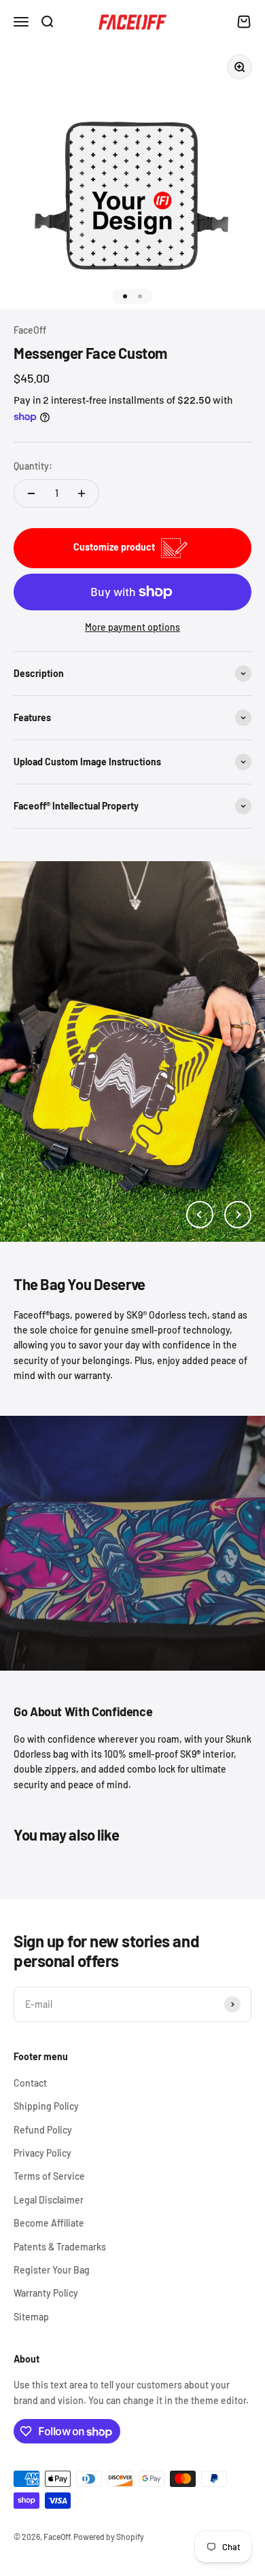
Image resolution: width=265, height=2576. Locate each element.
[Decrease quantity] (31, 493)
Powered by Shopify (109, 2537)
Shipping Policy (46, 2106)
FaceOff (30, 330)
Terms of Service (49, 2176)
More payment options (132, 627)
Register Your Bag (52, 2270)
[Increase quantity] (82, 493)
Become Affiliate (49, 2223)
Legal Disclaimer (49, 2200)
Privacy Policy (42, 2153)
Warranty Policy (46, 2293)
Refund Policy (43, 2130)
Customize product (114, 547)
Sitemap (31, 2317)
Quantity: (33, 466)
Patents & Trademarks (60, 2247)
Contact (30, 2083)
